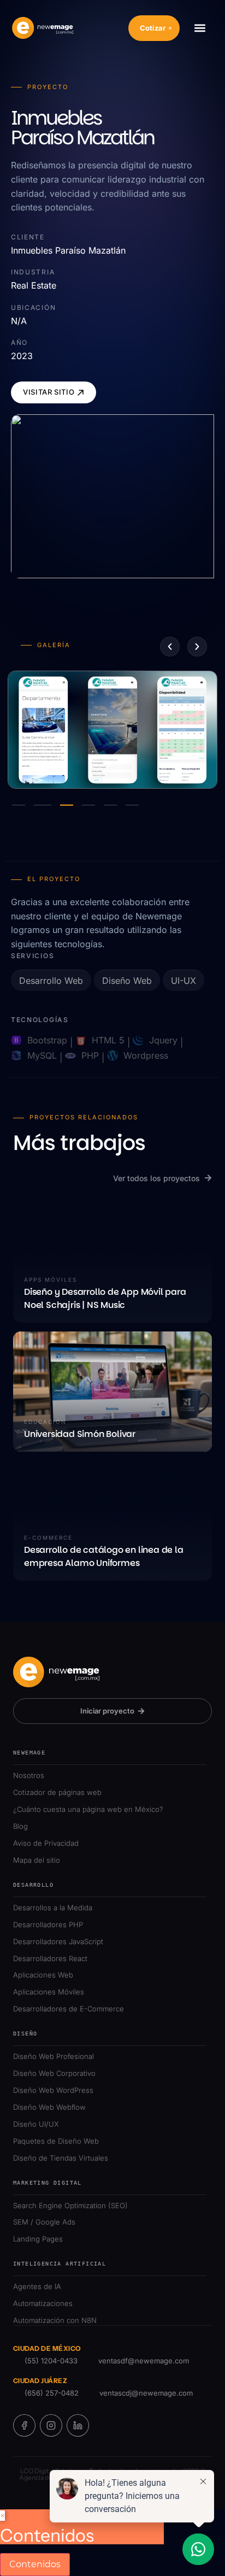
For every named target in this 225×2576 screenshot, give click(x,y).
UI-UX (183, 981)
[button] (200, 28)
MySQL (42, 1055)
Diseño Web (127, 981)
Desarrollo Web (51, 981)
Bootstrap (47, 1040)
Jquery (163, 1040)
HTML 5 (108, 1040)
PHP (90, 1055)
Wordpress (146, 1055)
